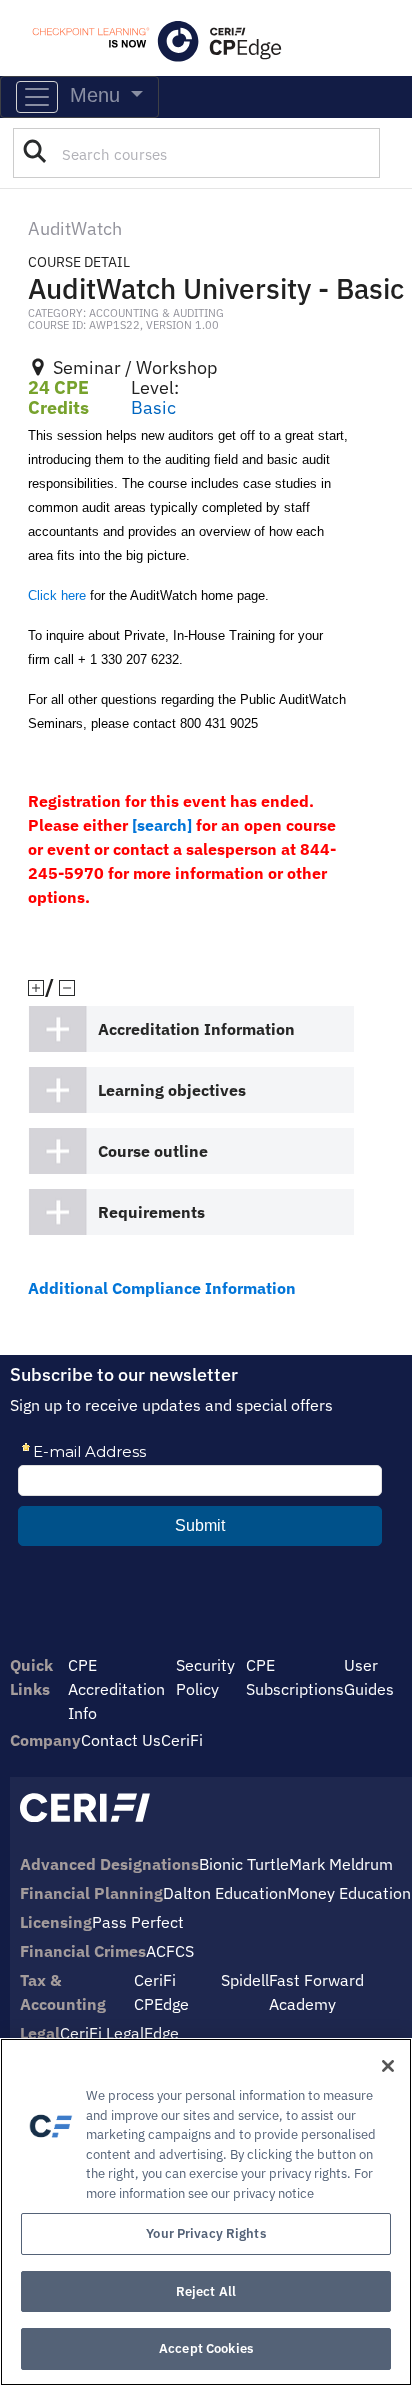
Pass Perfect (138, 1922)
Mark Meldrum (341, 1864)
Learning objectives (172, 1090)
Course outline (153, 1151)
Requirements (151, 1212)
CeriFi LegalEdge (119, 2033)
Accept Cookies (206, 2348)
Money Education (349, 1893)
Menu (92, 95)
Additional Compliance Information (162, 1288)
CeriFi (182, 1740)
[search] (162, 825)
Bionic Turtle (244, 1864)
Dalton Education (225, 1893)
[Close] (388, 2066)
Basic (153, 407)
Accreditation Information (196, 1029)
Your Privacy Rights (205, 2233)
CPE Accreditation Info (116, 1689)
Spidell (245, 1980)
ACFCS (170, 1951)
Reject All (206, 2291)
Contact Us (121, 1740)
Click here (57, 595)
